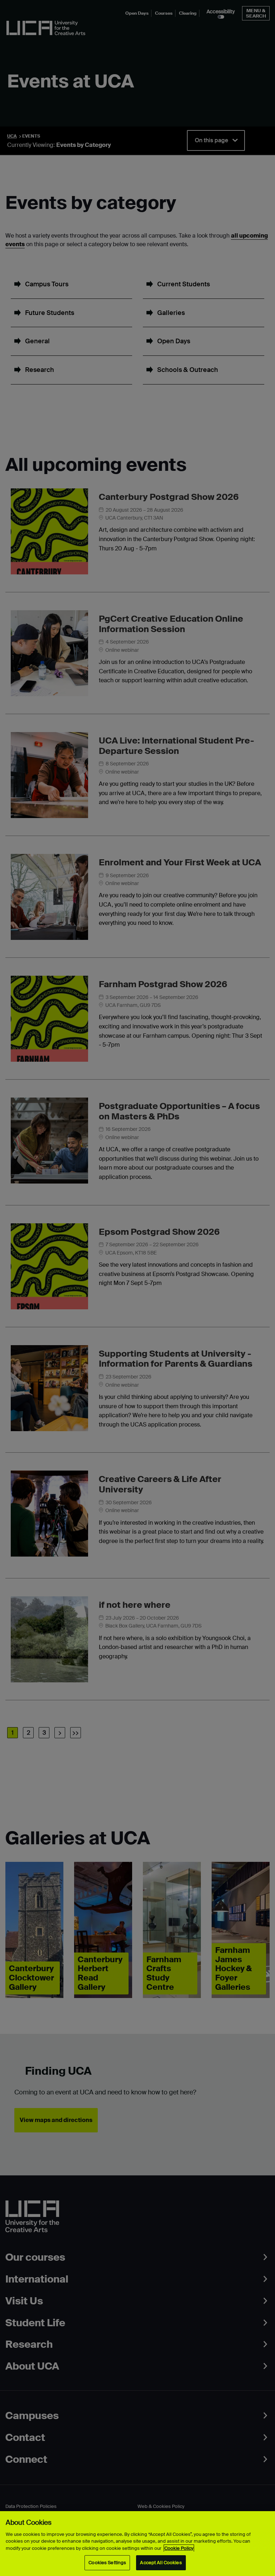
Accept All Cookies (161, 2563)
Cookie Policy (179, 2548)
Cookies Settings (107, 2563)
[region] (137, 2544)
